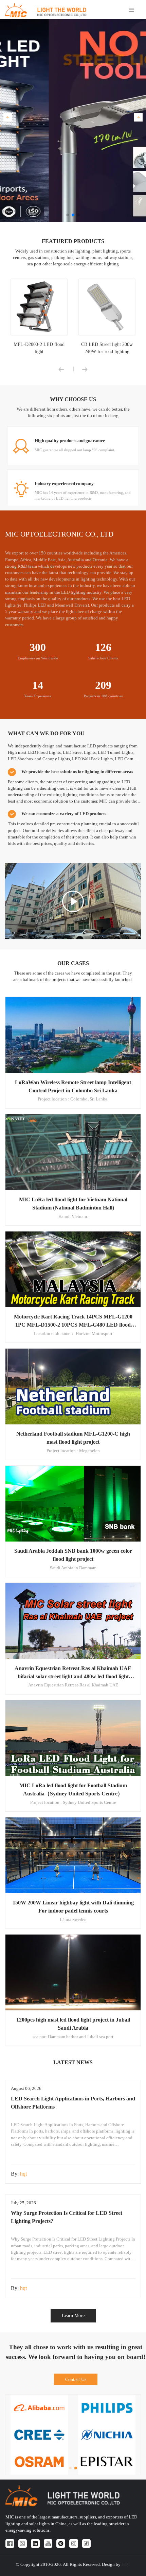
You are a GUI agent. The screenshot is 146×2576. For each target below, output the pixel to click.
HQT (126, 2564)
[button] (8, 117)
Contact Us (76, 2379)
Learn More (73, 2315)
